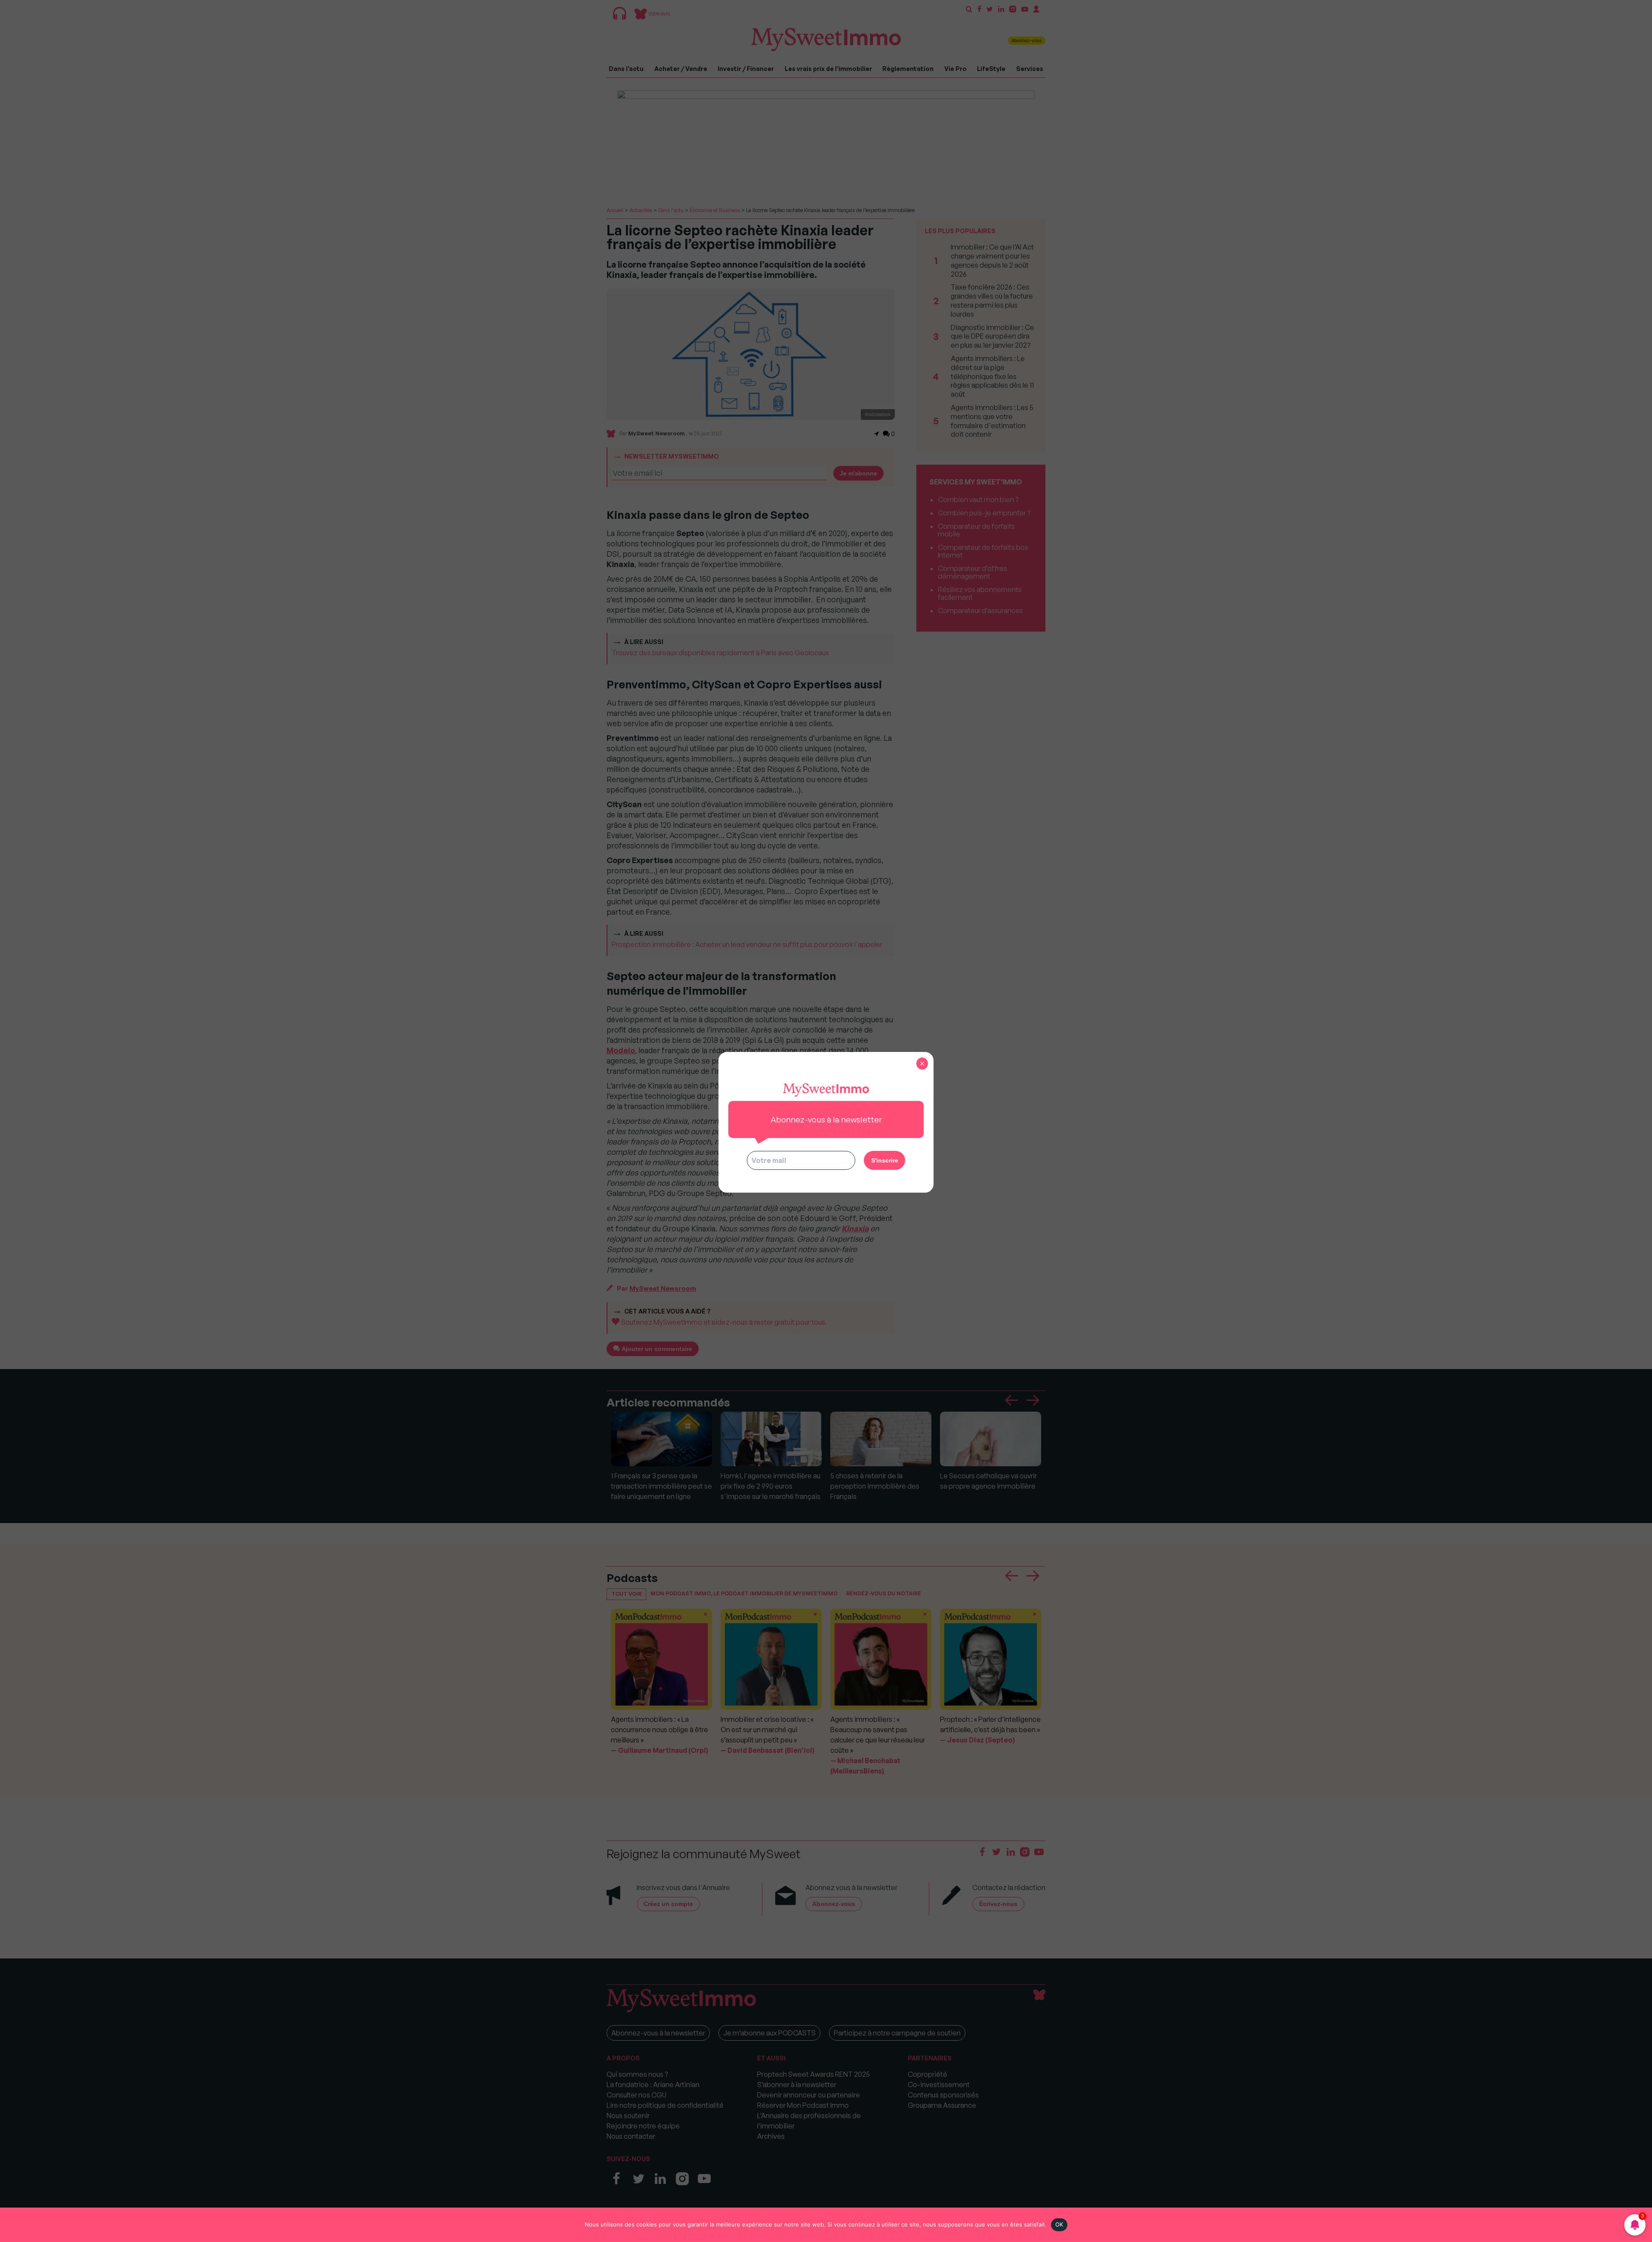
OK (1059, 2224)
